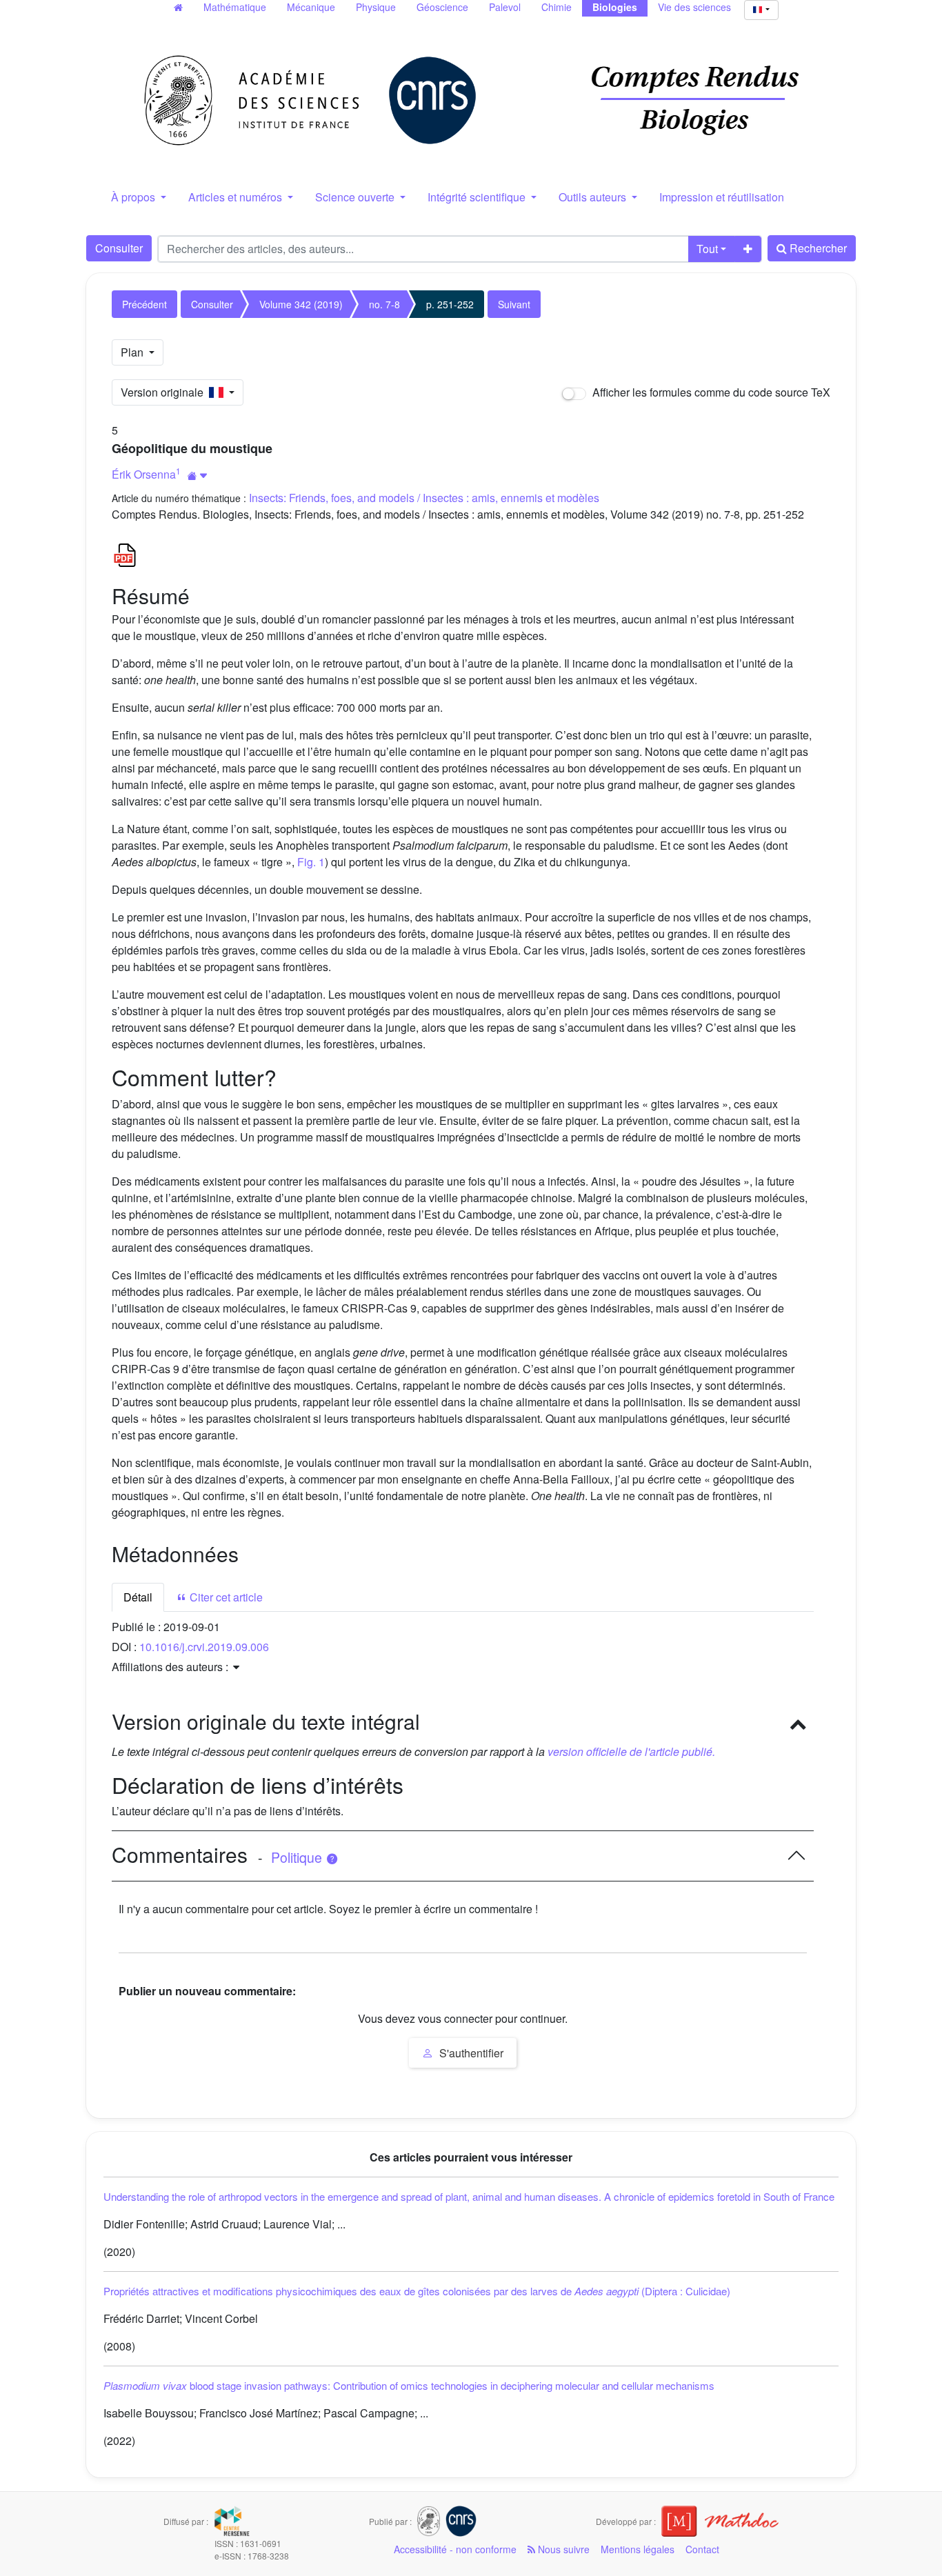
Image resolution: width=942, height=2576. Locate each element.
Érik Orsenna (144, 474)
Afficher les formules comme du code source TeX (710, 392)
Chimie (557, 7)
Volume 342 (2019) (301, 304)
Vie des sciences (694, 7)
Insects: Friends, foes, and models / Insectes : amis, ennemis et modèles (424, 498)
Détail (138, 1597)
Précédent (144, 304)
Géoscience (442, 7)
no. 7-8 (384, 304)
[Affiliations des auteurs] (198, 476)
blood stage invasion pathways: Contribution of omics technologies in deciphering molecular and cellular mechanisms (409, 2385)
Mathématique (235, 7)
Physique (376, 7)
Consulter (119, 248)
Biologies (615, 7)
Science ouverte (356, 197)
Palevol (505, 7)
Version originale (165, 392)
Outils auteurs (594, 197)
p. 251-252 (450, 304)
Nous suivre (562, 2549)
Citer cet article (225, 1597)
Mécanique (311, 7)
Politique (298, 1857)
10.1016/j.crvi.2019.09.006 (204, 1647)
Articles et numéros (237, 197)
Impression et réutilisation (722, 197)
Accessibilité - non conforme (455, 2549)
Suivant (514, 304)
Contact (702, 2549)
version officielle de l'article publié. (631, 1751)
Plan (133, 352)
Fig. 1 (311, 862)
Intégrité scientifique (478, 197)
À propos (134, 197)
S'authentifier (470, 2053)
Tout (707, 249)
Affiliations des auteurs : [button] (171, 1667)
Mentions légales (638, 2549)
